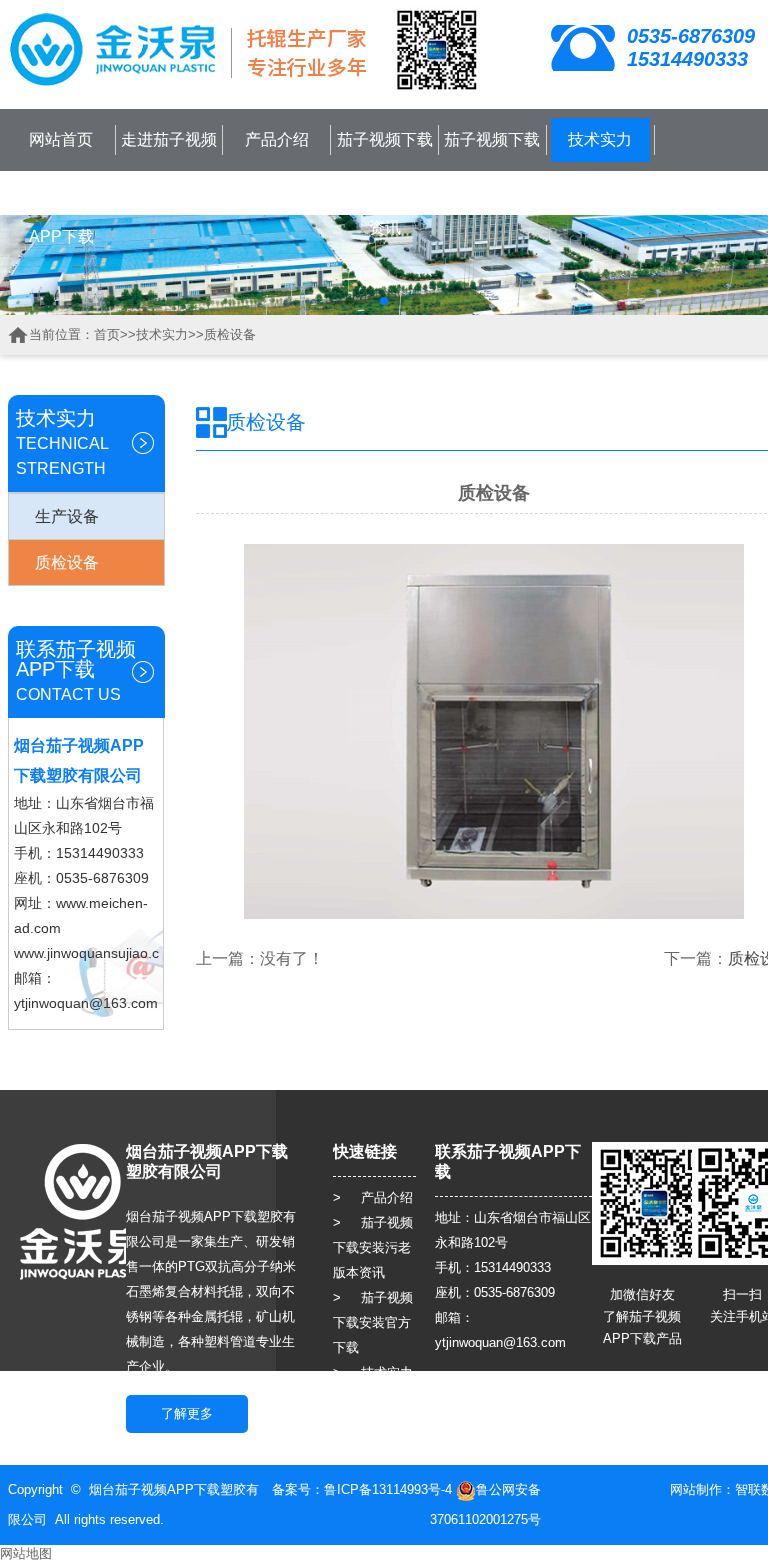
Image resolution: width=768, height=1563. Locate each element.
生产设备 (67, 516)
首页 (107, 334)
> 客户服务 (373, 1397)
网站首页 (61, 139)
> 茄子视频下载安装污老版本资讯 (373, 1247)
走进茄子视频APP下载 (169, 161)
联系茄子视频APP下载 (61, 214)
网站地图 (26, 1553)
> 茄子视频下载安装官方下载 (373, 1322)
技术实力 (600, 139)
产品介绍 (277, 139)
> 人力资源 (373, 1422)
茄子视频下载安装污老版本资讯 (385, 183)
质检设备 (230, 334)
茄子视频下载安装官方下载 (492, 161)
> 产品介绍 (373, 1197)
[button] (384, 301)
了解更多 (187, 1413)
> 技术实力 (373, 1372)
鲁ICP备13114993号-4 (388, 1489)
